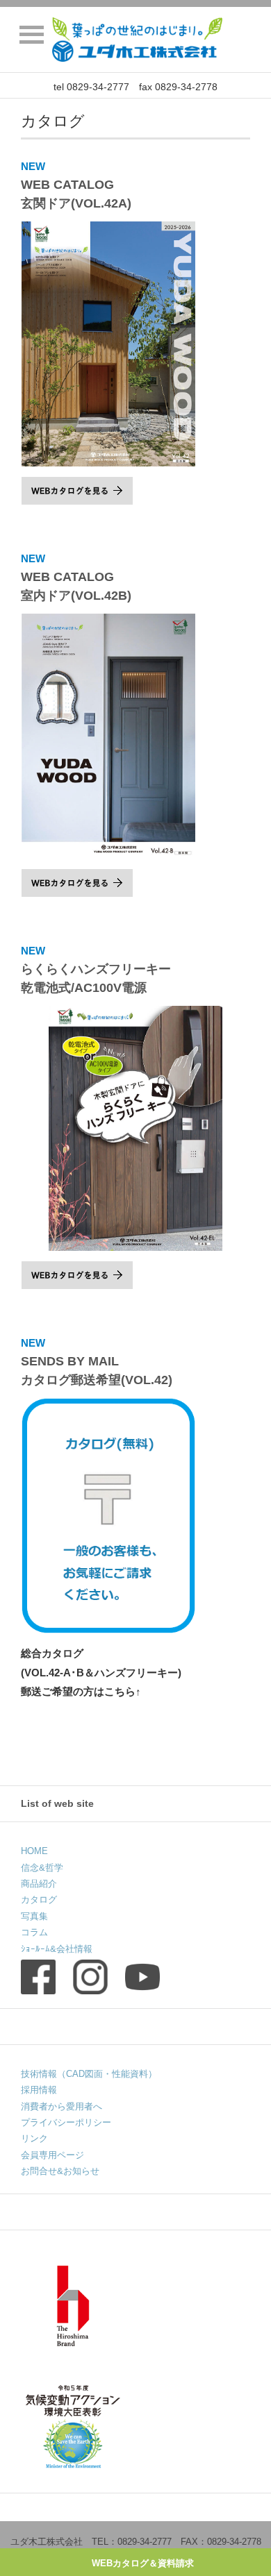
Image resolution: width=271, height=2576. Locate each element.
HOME (34, 1851)
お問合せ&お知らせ (60, 2171)
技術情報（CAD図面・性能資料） (89, 2074)
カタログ (39, 1900)
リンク (34, 2138)
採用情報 (39, 2090)
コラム (34, 1932)
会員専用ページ (52, 2155)
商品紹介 (39, 1884)
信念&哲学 (42, 1868)
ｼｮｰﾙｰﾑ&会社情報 (57, 1949)
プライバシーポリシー (66, 2122)
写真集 (34, 1916)
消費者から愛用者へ (61, 2106)
